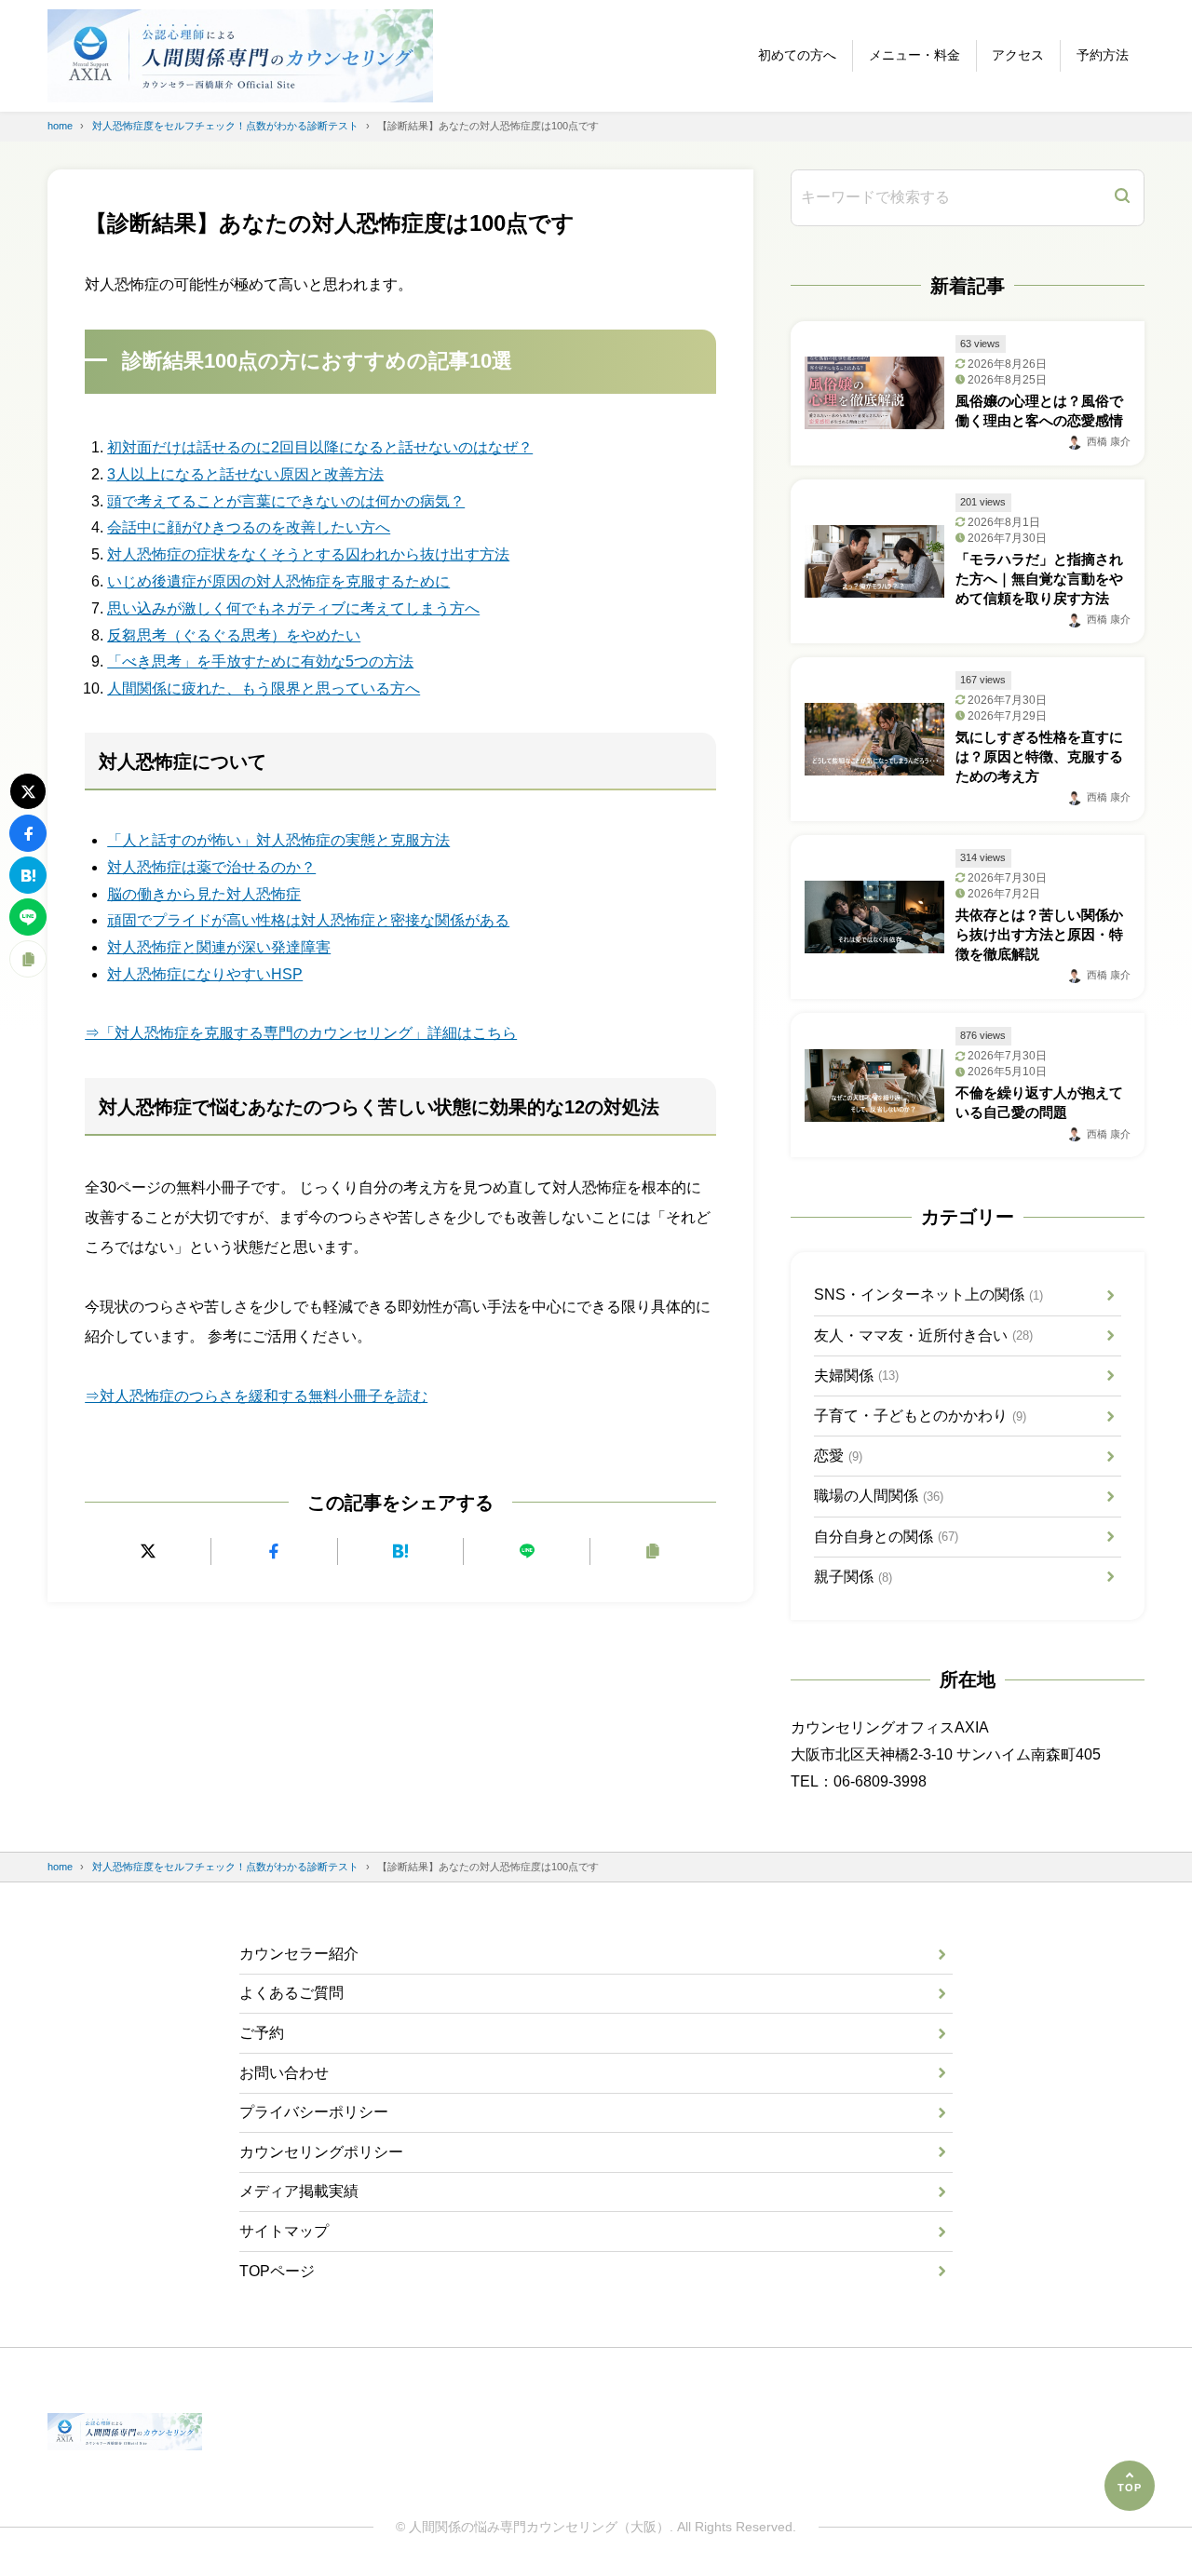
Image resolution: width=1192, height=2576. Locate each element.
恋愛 (838, 1456)
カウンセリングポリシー (321, 2152)
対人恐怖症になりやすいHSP (205, 974)
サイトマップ (284, 2231)
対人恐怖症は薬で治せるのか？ (211, 867)
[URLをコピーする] (653, 1551)
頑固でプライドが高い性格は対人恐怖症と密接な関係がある (308, 920)
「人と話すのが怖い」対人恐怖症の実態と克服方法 (278, 840)
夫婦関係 (856, 1376)
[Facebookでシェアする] (274, 1551)
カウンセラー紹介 (299, 1954)
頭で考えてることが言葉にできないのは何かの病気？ (286, 501)
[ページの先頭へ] (1130, 2486)
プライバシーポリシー (314, 2112)
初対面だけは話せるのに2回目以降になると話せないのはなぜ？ (320, 447)
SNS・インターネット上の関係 (928, 1295)
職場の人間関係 (879, 1496)
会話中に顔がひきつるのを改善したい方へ (249, 527)
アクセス (1018, 55)
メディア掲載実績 (299, 2191)
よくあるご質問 (291, 1993)
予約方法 (1103, 55)
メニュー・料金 (914, 55)
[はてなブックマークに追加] (401, 1551)
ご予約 (262, 2033)
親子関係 (853, 1577)
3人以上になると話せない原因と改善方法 (245, 474)
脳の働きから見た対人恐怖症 (204, 894)
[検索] (1122, 198)
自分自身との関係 (886, 1537)
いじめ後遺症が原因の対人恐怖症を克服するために (278, 581)
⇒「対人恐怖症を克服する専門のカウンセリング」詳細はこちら (301, 1033)
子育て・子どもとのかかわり (920, 1416)
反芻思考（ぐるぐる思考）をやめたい (234, 635)
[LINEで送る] (527, 1551)
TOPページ (277, 2271)
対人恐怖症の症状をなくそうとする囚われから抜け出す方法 (308, 554)
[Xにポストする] (148, 1551)
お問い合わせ (284, 2073)
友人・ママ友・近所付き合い (923, 1335)
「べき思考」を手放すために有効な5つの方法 (260, 661)
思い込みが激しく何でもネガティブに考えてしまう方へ (293, 608)
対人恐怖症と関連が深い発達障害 (219, 947)
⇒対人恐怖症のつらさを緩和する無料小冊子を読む (256, 1396)
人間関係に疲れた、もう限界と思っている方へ (264, 688)
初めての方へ (797, 55)
